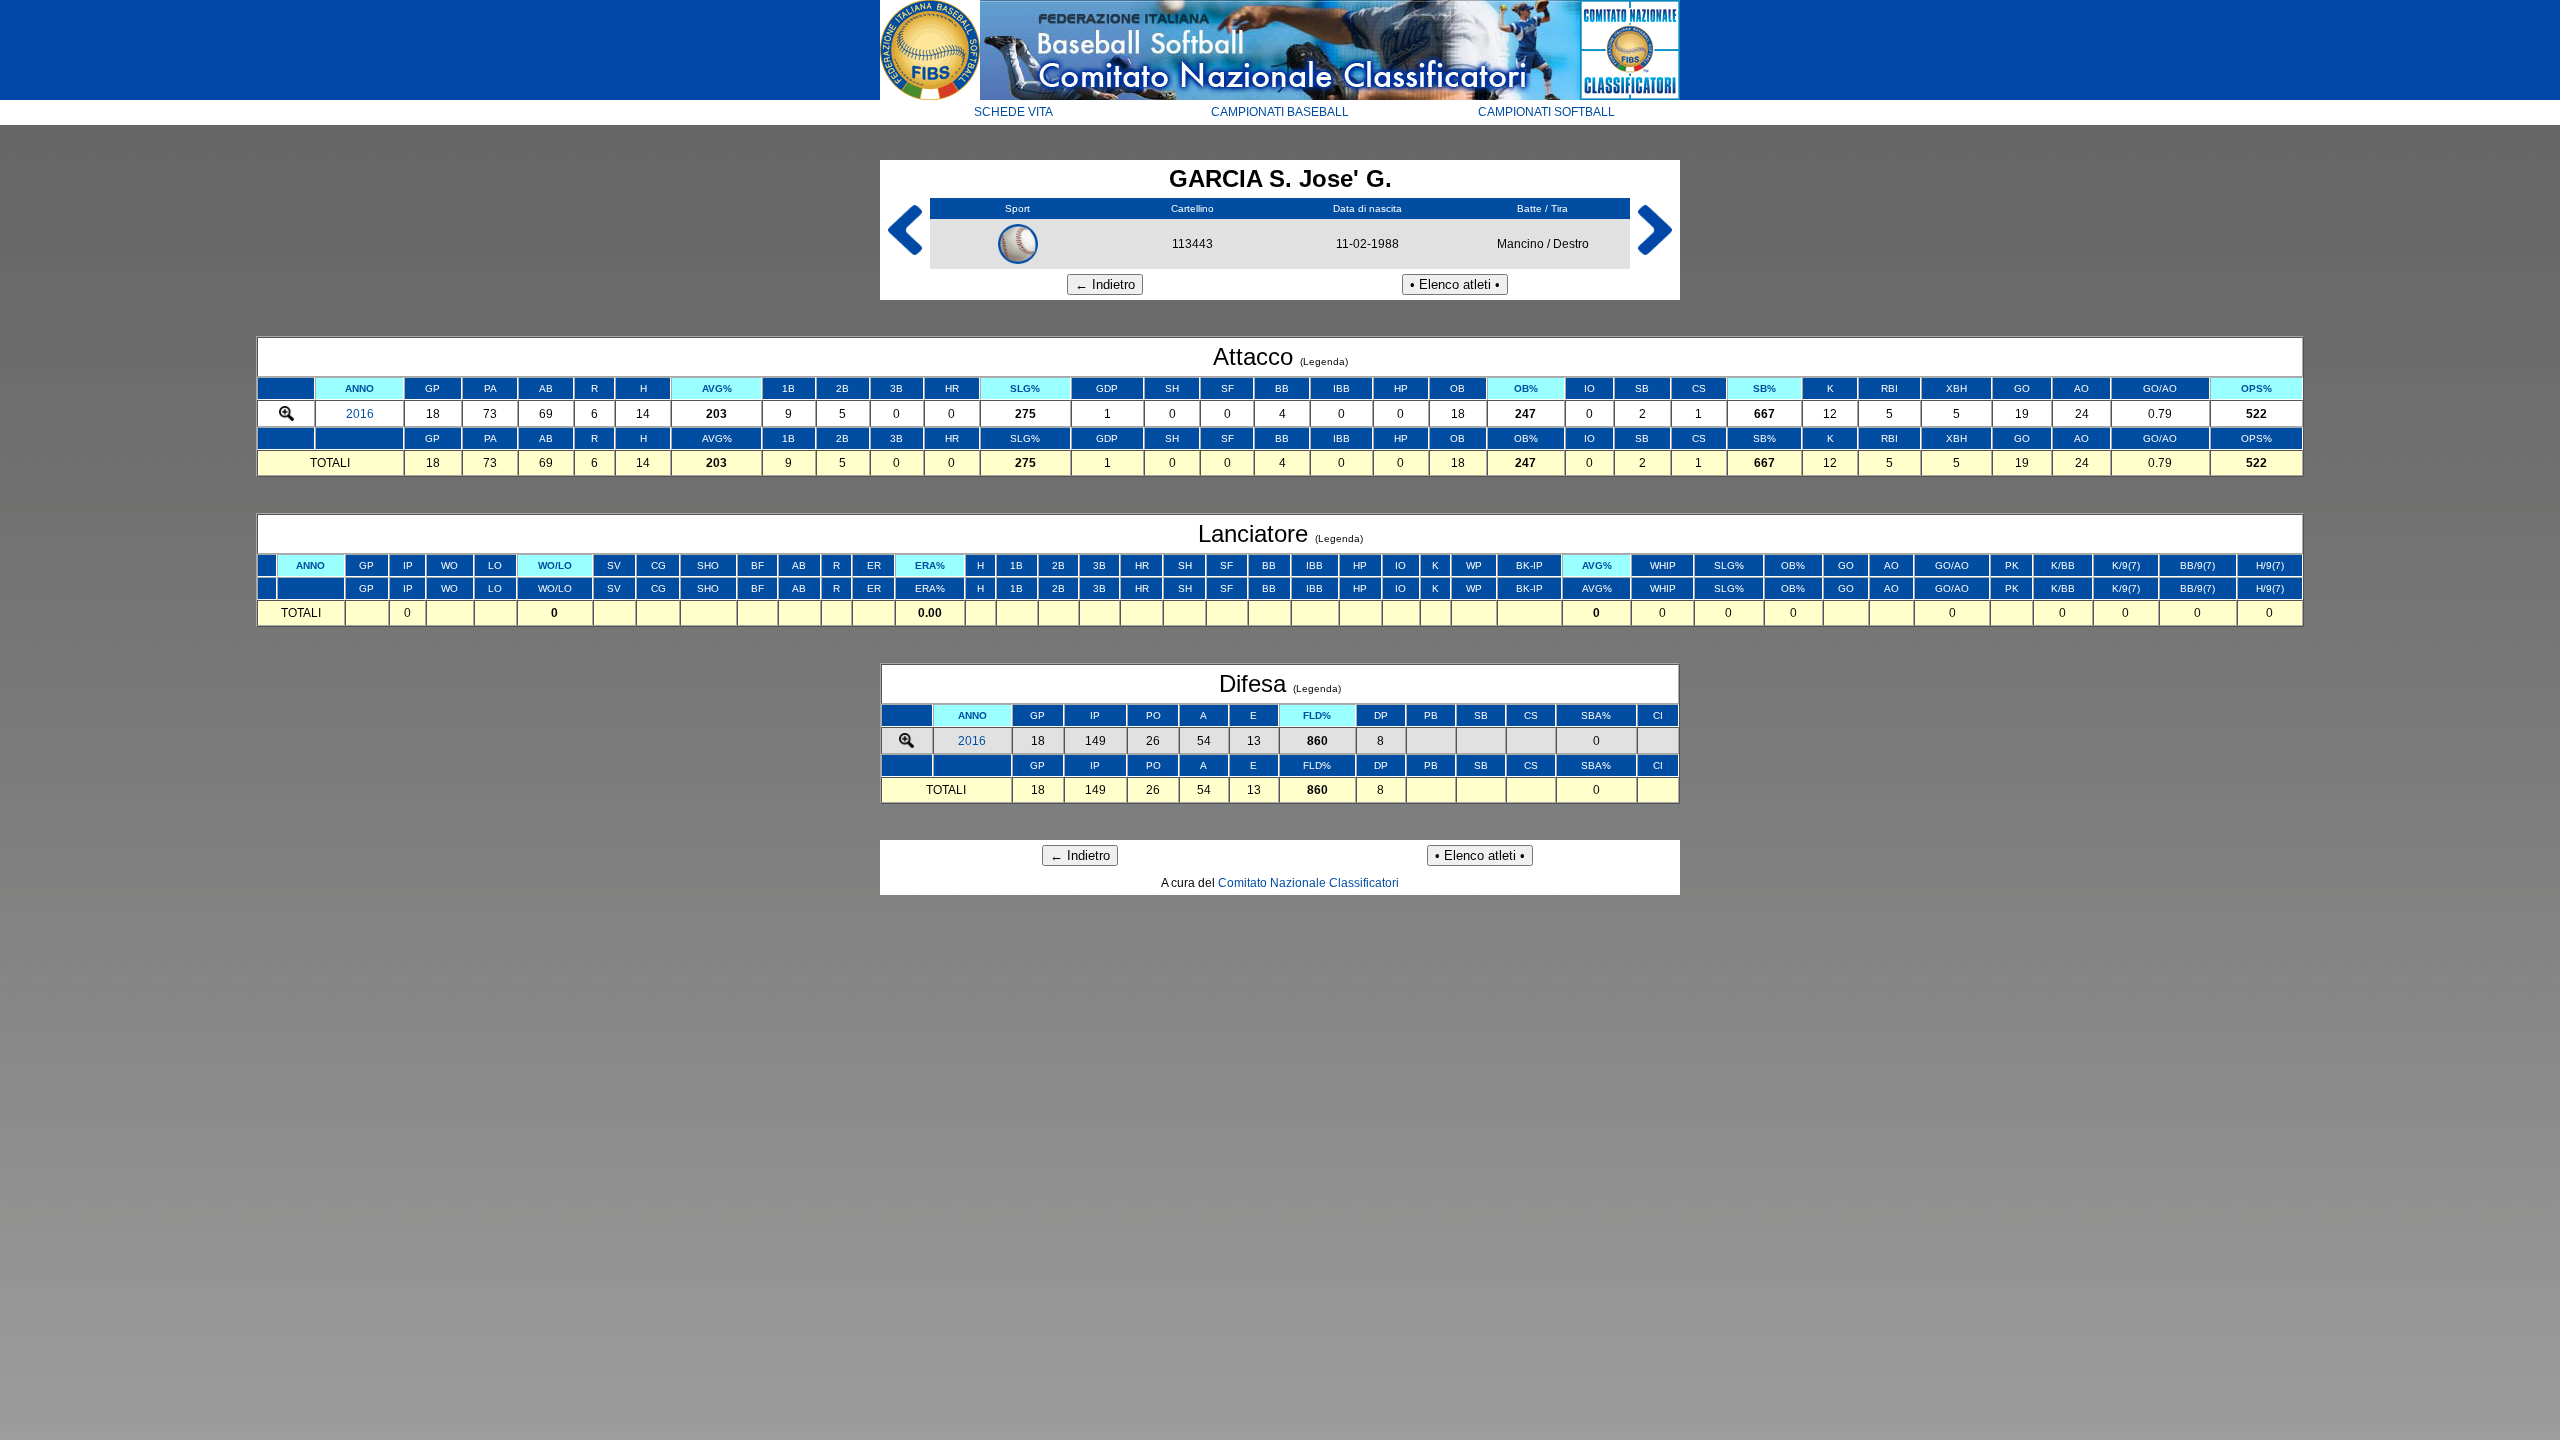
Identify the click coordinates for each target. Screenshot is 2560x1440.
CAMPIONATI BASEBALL (1280, 112)
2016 (360, 414)
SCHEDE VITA (1013, 112)
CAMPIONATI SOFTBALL (1546, 112)
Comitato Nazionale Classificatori (1308, 883)
